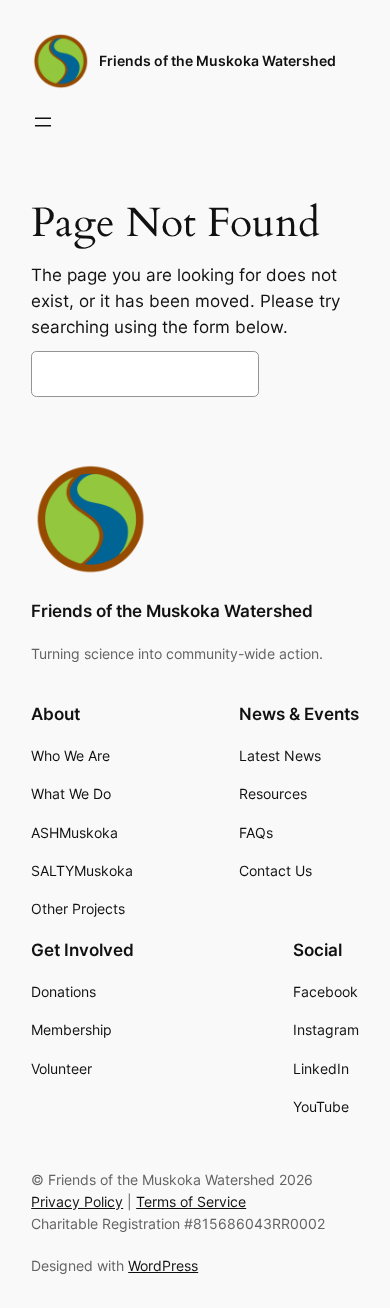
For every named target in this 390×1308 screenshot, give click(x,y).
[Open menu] (43, 122)
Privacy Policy (77, 1201)
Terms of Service (191, 1201)
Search (314, 374)
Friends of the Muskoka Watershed (217, 60)
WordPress (163, 1265)
